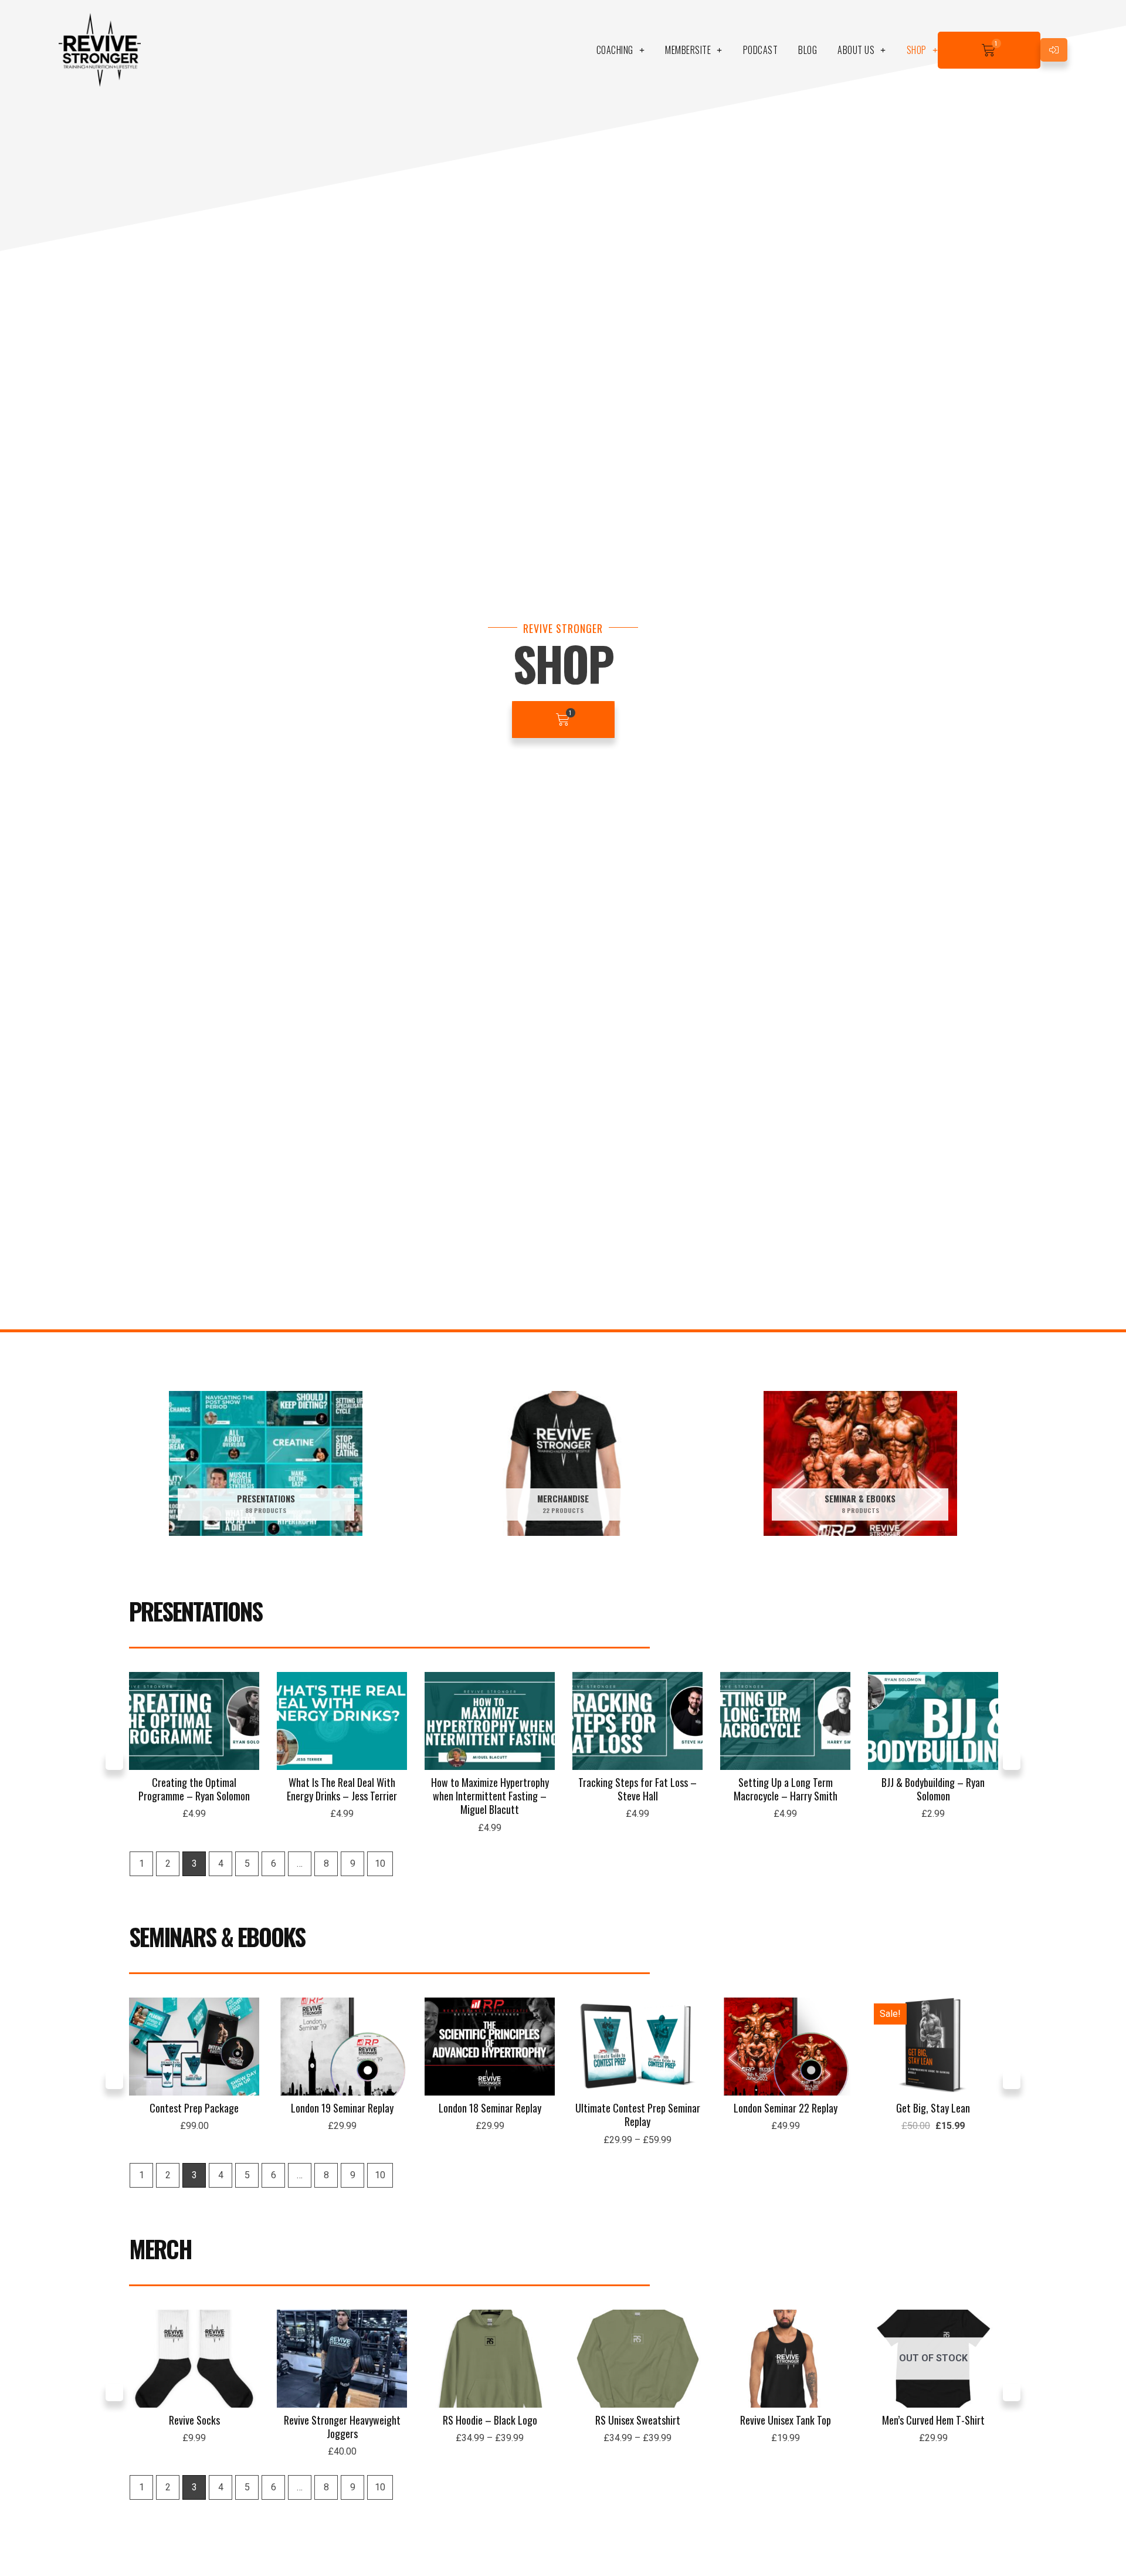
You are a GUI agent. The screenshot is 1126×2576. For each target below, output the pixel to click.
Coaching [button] (615, 50)
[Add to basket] (247, 1718)
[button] (114, 1761)
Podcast (761, 50)
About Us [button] (856, 50)
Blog (808, 50)
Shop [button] (917, 50)
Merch (160, 2249)
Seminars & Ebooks (217, 1937)
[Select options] (691, 2043)
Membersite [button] (688, 50)
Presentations (196, 1611)
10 (380, 1864)
